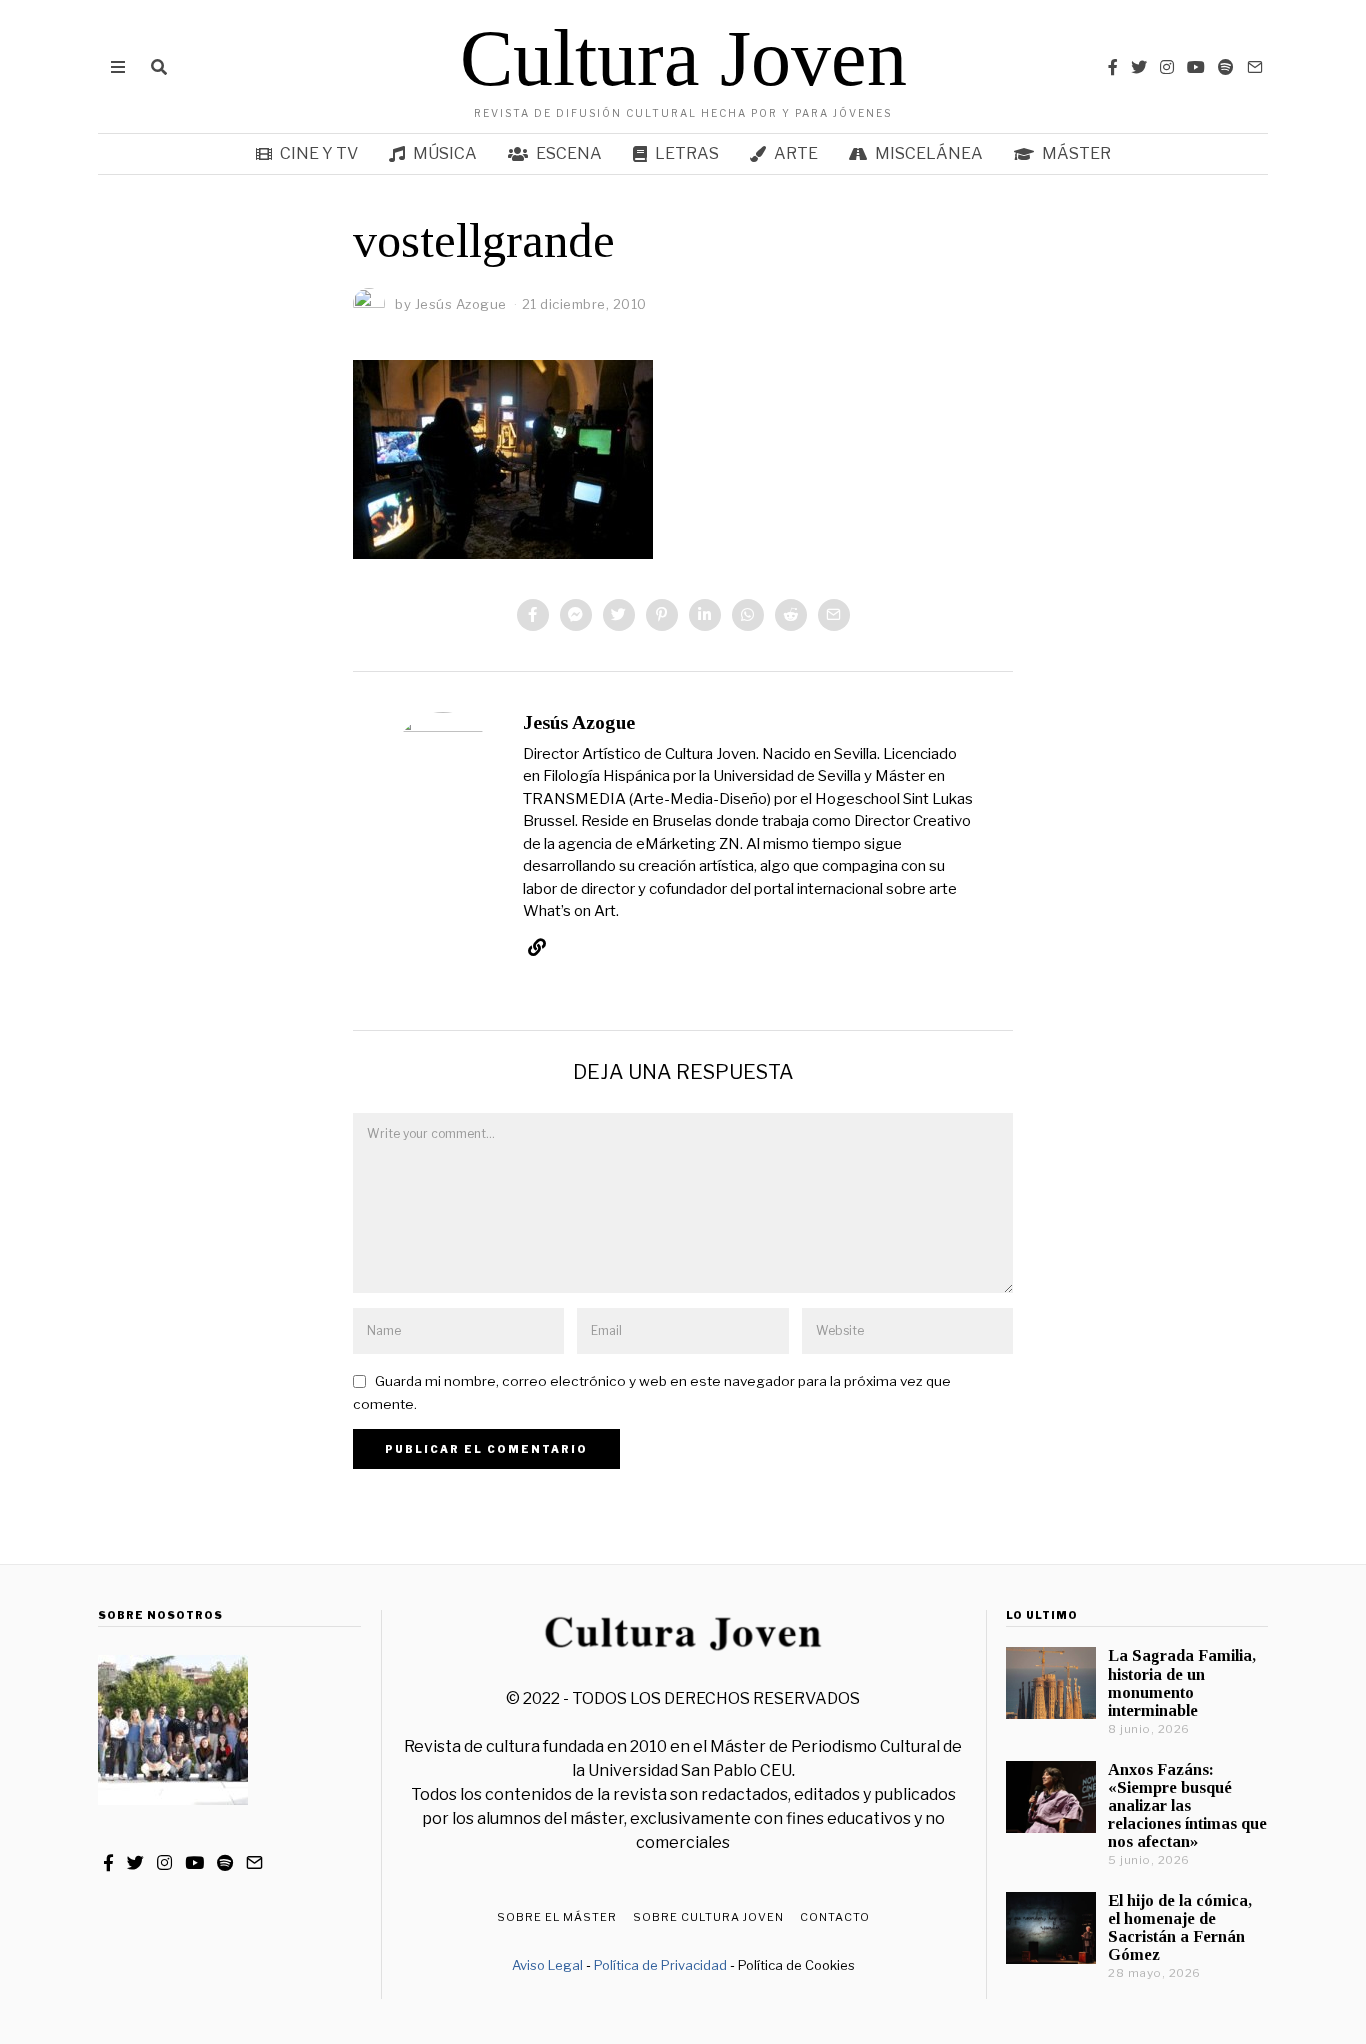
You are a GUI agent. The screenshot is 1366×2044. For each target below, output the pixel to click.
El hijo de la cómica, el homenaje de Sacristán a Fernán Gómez (1180, 1927)
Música (445, 153)
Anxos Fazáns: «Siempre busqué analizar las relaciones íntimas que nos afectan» (1187, 1806)
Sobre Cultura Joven (708, 1917)
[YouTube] (1196, 67)
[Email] (1255, 67)
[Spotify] (1226, 67)
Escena (569, 153)
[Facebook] (1113, 67)
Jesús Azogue (579, 722)
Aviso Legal (547, 1965)
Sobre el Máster (557, 1917)
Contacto (835, 1917)
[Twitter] (1139, 67)
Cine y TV (319, 153)
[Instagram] (1167, 67)
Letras (687, 153)
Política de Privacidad (660, 1965)
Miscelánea (929, 153)
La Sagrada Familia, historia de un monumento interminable (1182, 1682)
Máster (1076, 153)
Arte (796, 153)
